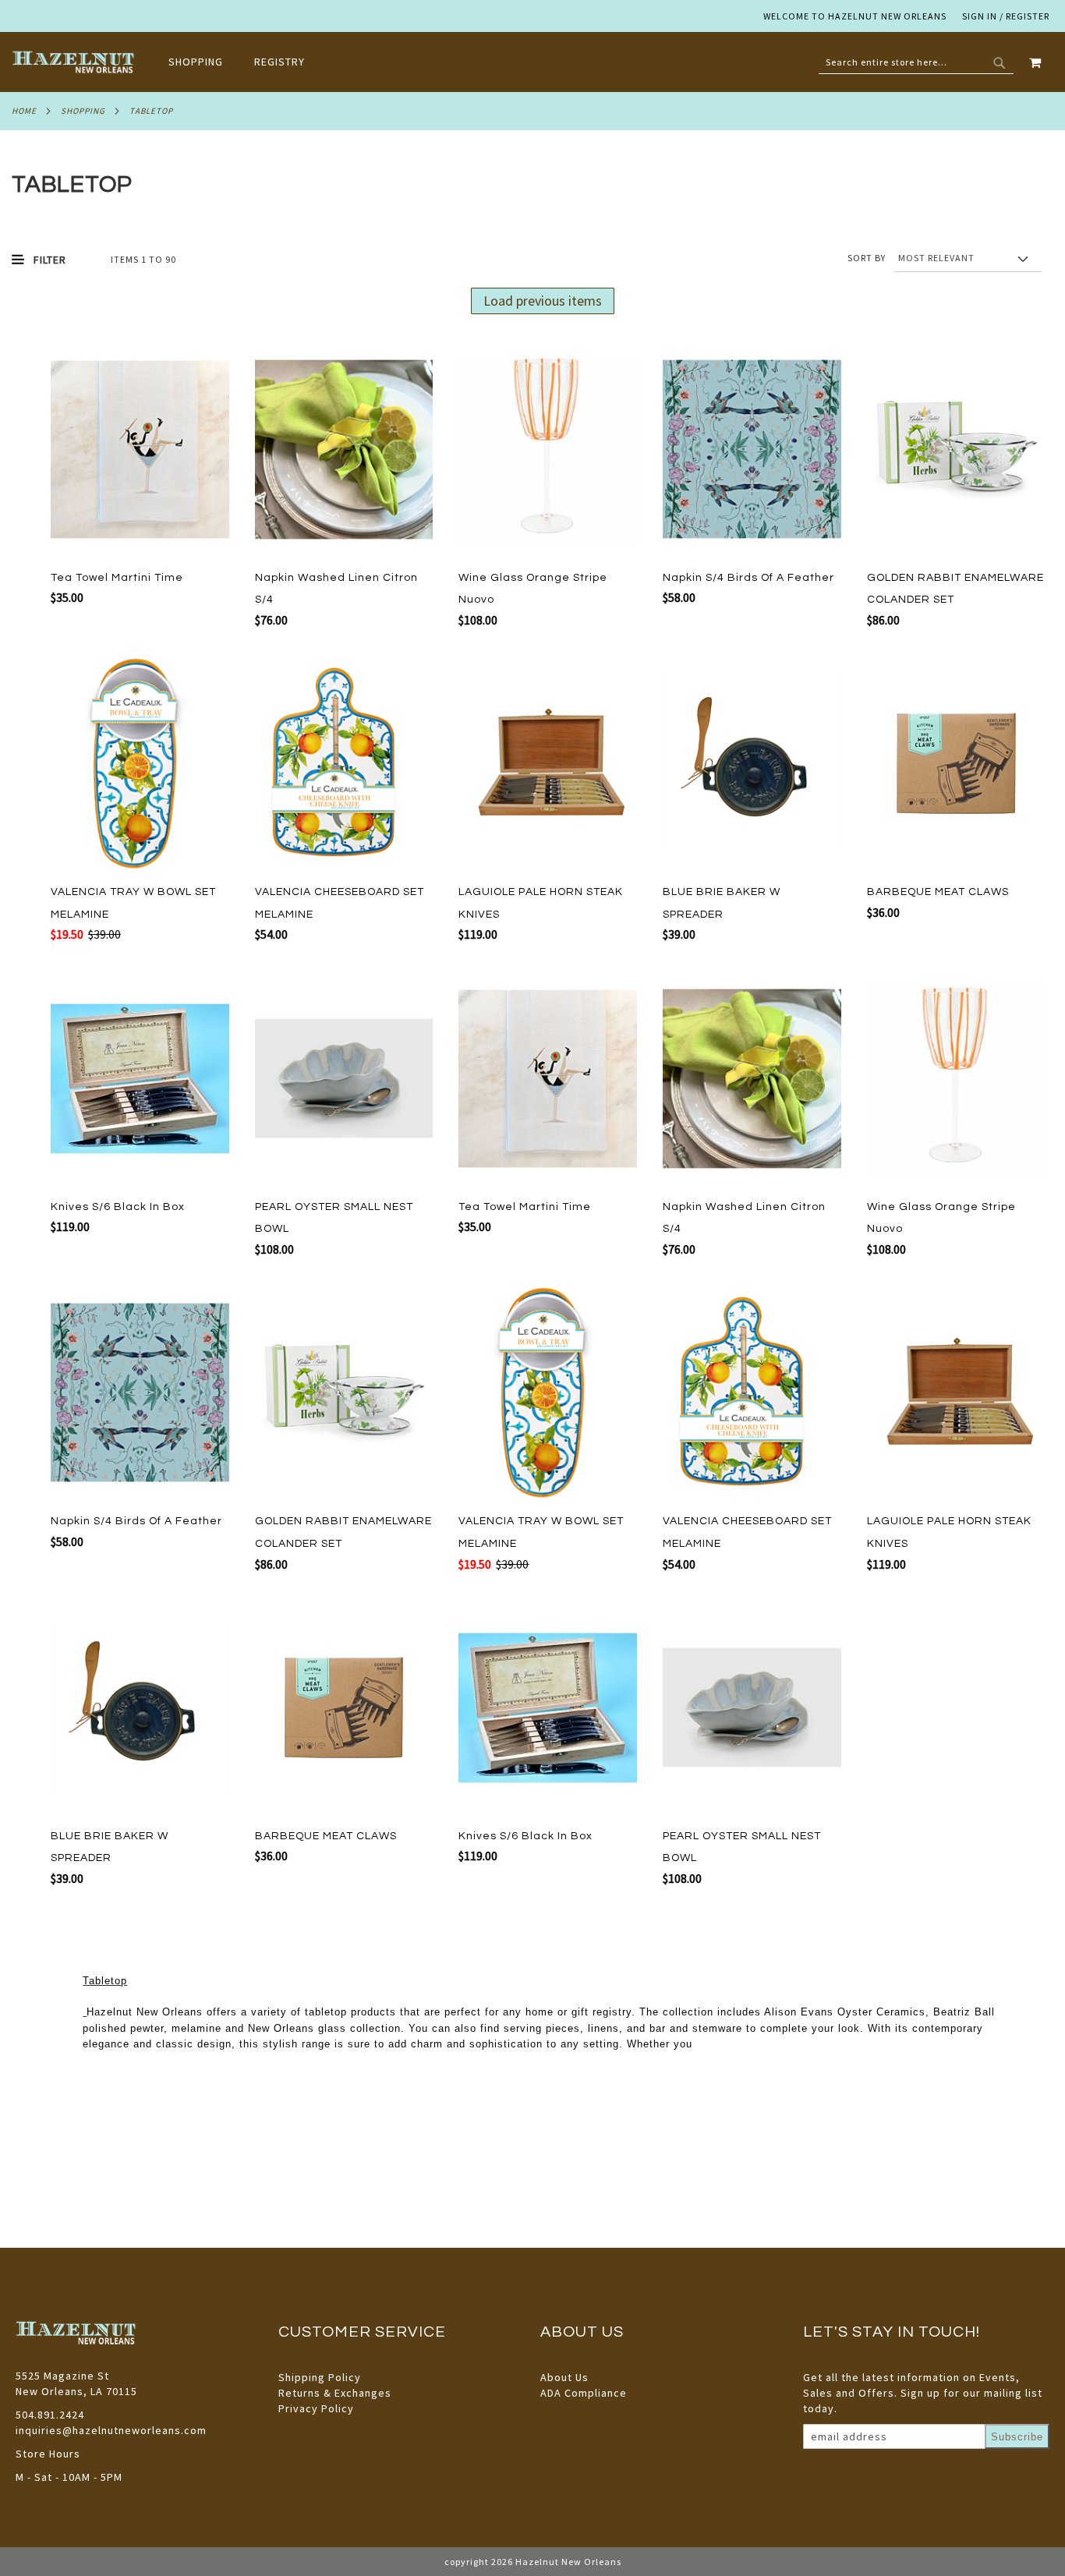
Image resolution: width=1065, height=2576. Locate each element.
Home (24, 111)
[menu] (244, 62)
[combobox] (916, 62)
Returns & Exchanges (335, 2393)
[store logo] (74, 62)
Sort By (867, 258)
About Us (564, 2377)
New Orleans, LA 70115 (76, 2391)
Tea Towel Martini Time (117, 578)
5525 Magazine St (62, 2376)
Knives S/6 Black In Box (118, 1207)
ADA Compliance (584, 2393)
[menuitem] (203, 62)
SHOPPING (83, 111)
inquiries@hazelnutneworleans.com (111, 2430)
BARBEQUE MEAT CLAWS (938, 892)
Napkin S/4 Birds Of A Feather (748, 578)
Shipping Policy (320, 2377)
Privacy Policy (316, 2408)
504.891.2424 (50, 2415)
